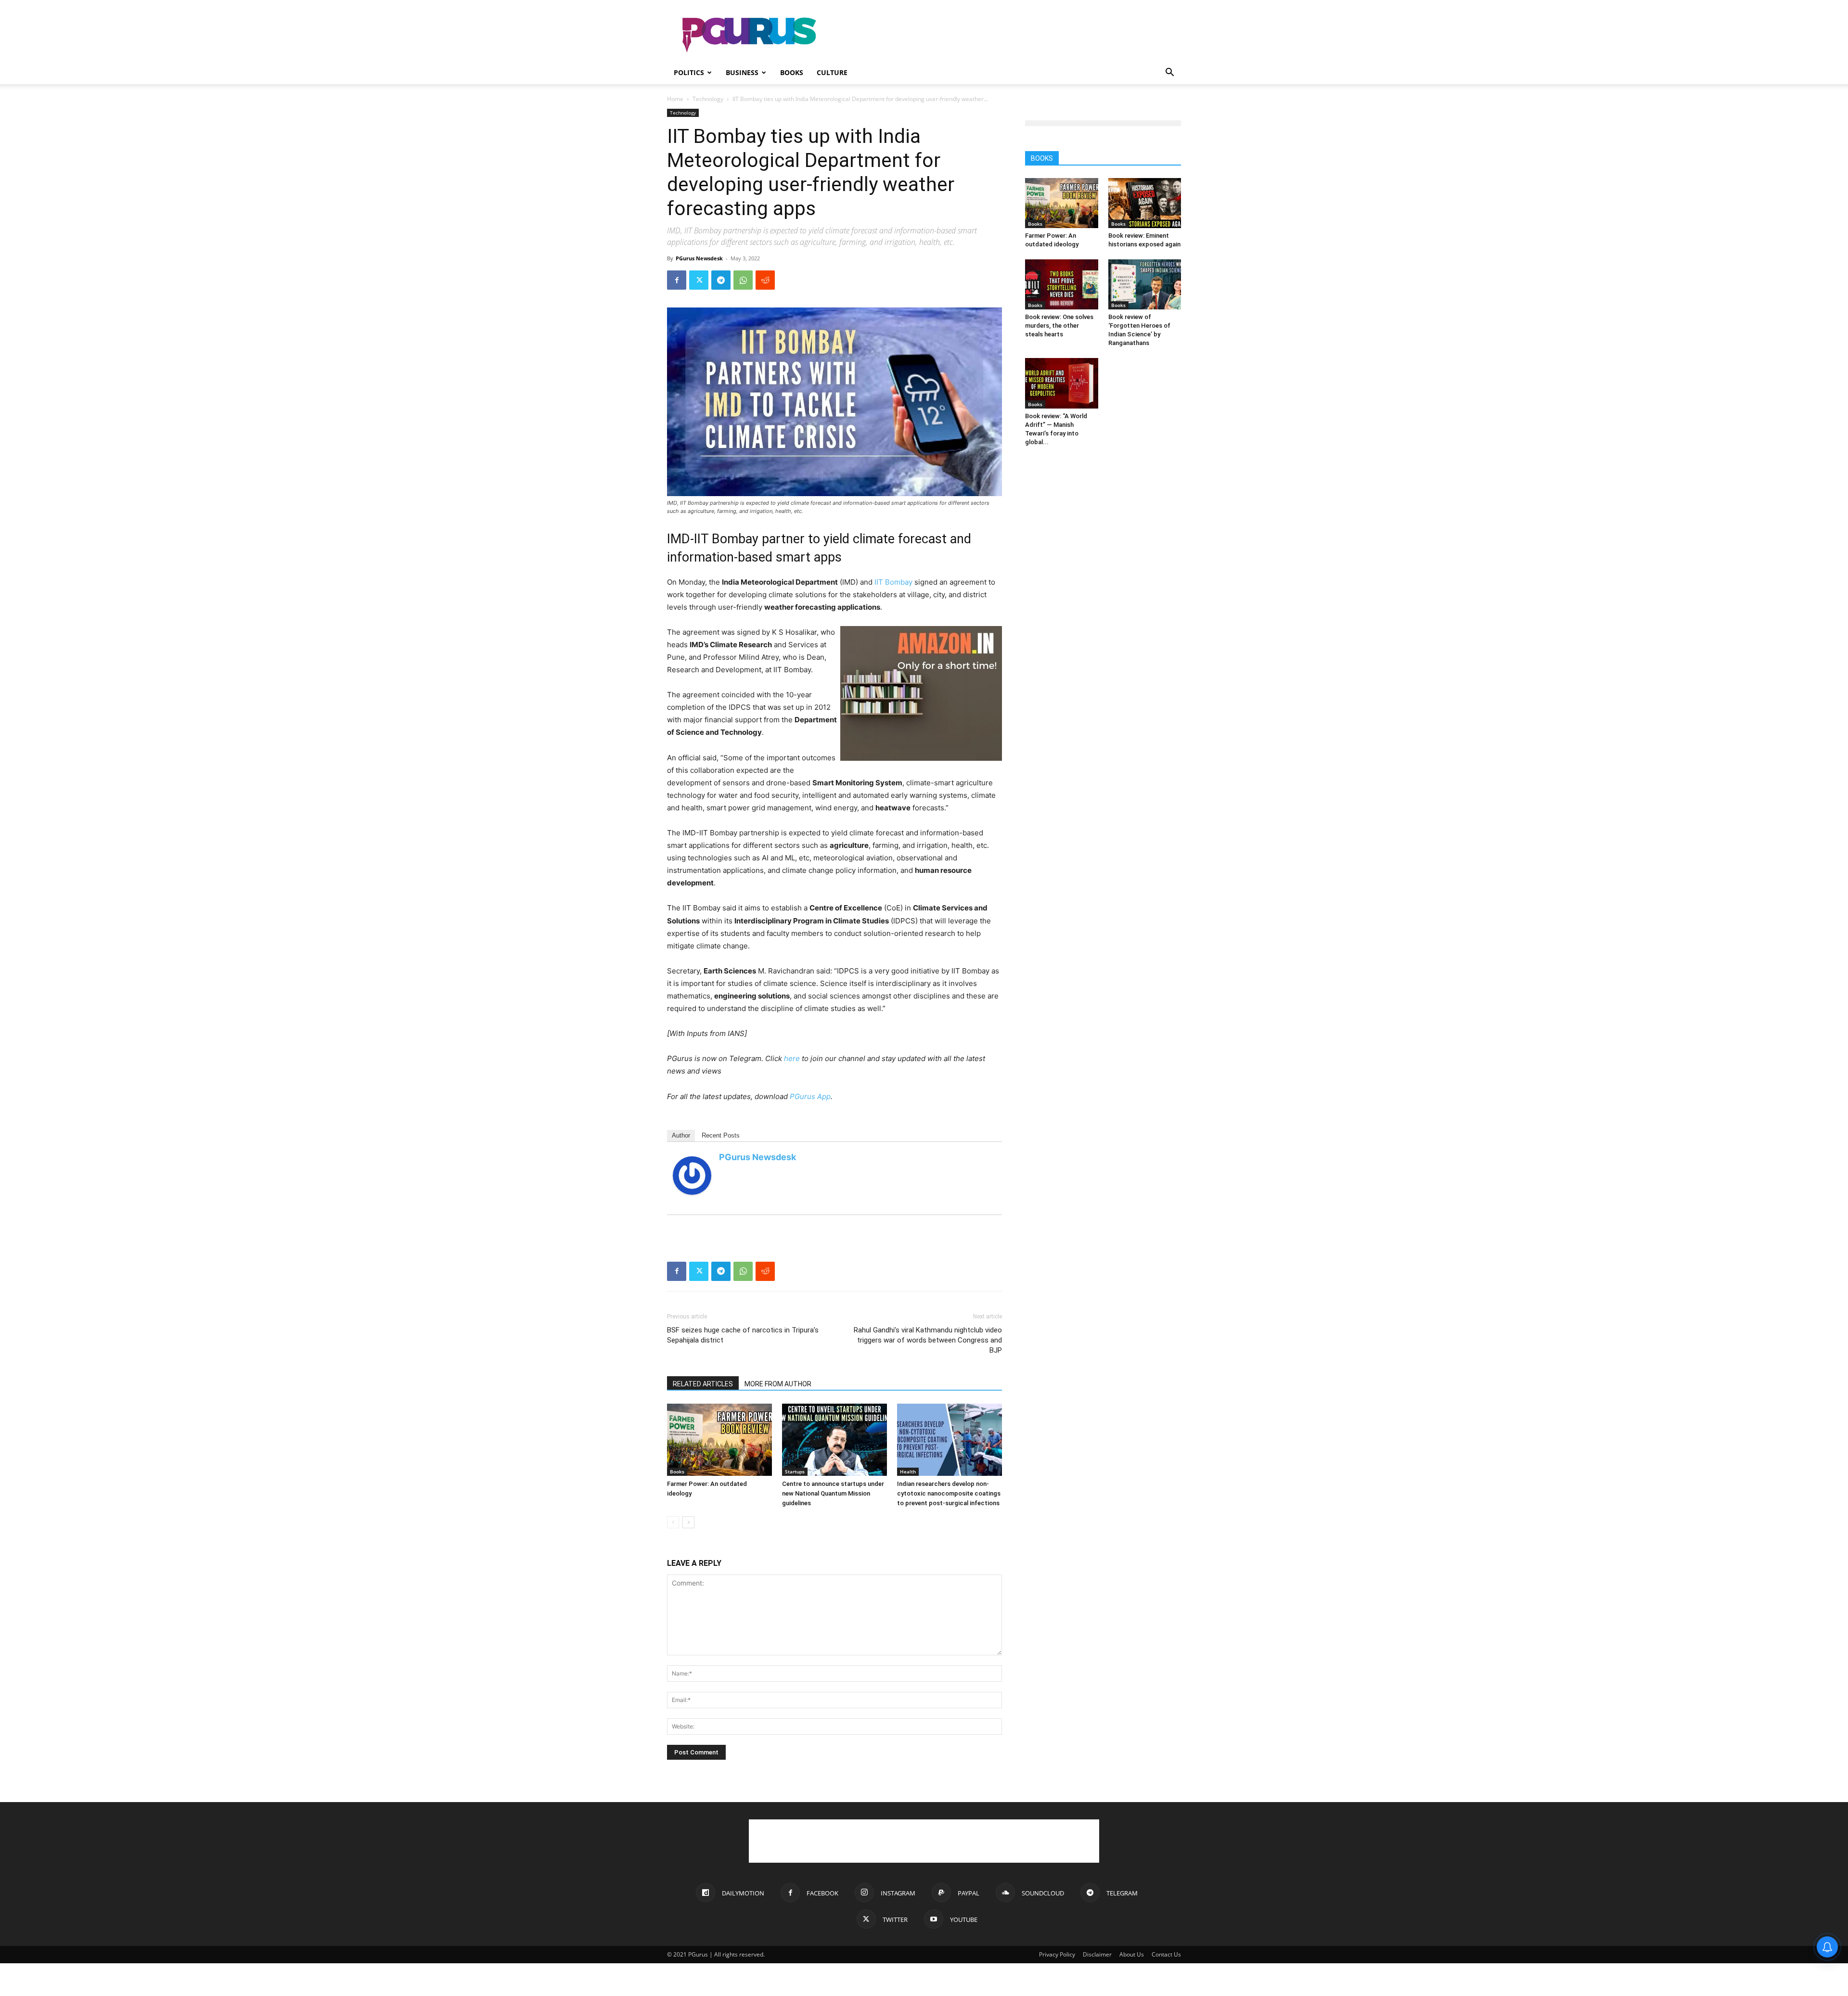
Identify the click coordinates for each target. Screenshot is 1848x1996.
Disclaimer (1097, 1954)
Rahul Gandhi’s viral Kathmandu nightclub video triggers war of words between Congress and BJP (928, 1340)
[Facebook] (677, 280)
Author (681, 1135)
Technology (708, 99)
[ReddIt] (765, 280)
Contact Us (1166, 1954)
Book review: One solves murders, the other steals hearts (1059, 326)
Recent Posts (721, 1135)
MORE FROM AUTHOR (778, 1384)
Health (908, 1471)
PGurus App (810, 1096)
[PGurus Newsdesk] (692, 1176)
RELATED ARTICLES (703, 1384)
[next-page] (688, 1522)
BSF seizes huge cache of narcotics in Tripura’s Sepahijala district (743, 1335)
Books (792, 72)
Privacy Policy (1057, 1954)
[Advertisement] (1006, 35)
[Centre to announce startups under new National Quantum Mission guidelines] (834, 1440)
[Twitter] (699, 280)
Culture (832, 72)
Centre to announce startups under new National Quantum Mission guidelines (833, 1493)
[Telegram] (721, 280)
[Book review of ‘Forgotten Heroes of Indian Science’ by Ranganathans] (1145, 284)
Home (675, 99)
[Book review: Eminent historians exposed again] (1145, 203)
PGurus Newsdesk (699, 258)
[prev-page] (673, 1522)
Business (742, 72)
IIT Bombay (893, 582)
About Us (1132, 1954)
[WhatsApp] (743, 280)
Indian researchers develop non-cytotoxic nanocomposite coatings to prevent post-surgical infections (949, 1493)
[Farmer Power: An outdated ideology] (719, 1440)
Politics (689, 72)
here (792, 1058)
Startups (795, 1471)
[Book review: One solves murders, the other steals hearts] (1062, 284)
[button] (1169, 73)
